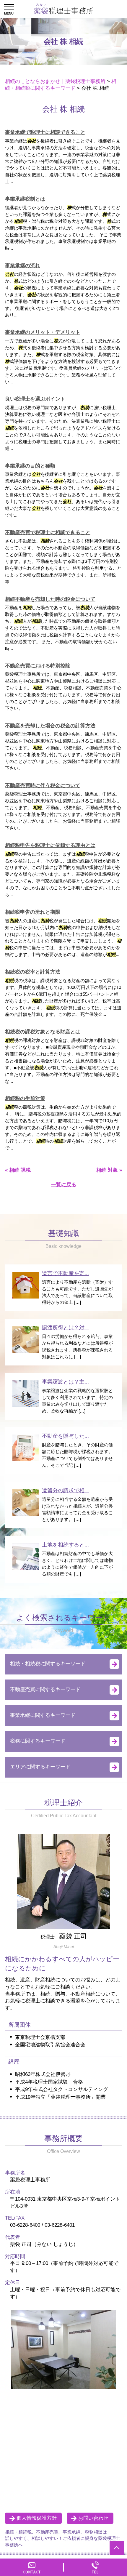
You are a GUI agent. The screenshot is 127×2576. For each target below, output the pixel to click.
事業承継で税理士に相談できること (45, 132)
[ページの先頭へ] (117, 2548)
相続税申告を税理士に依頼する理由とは (50, 845)
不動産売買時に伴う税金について (43, 786)
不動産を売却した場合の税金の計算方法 (50, 726)
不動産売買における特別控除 (38, 666)
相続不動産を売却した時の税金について (50, 599)
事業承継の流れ (23, 266)
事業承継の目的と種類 (30, 466)
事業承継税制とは (25, 199)
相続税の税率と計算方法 (33, 972)
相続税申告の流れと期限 (33, 912)
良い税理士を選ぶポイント (35, 399)
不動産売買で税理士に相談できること (48, 533)
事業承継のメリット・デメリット (43, 332)
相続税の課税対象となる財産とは (43, 1032)
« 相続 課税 (18, 1170)
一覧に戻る (64, 1185)
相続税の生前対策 (25, 1098)
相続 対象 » (109, 1170)
